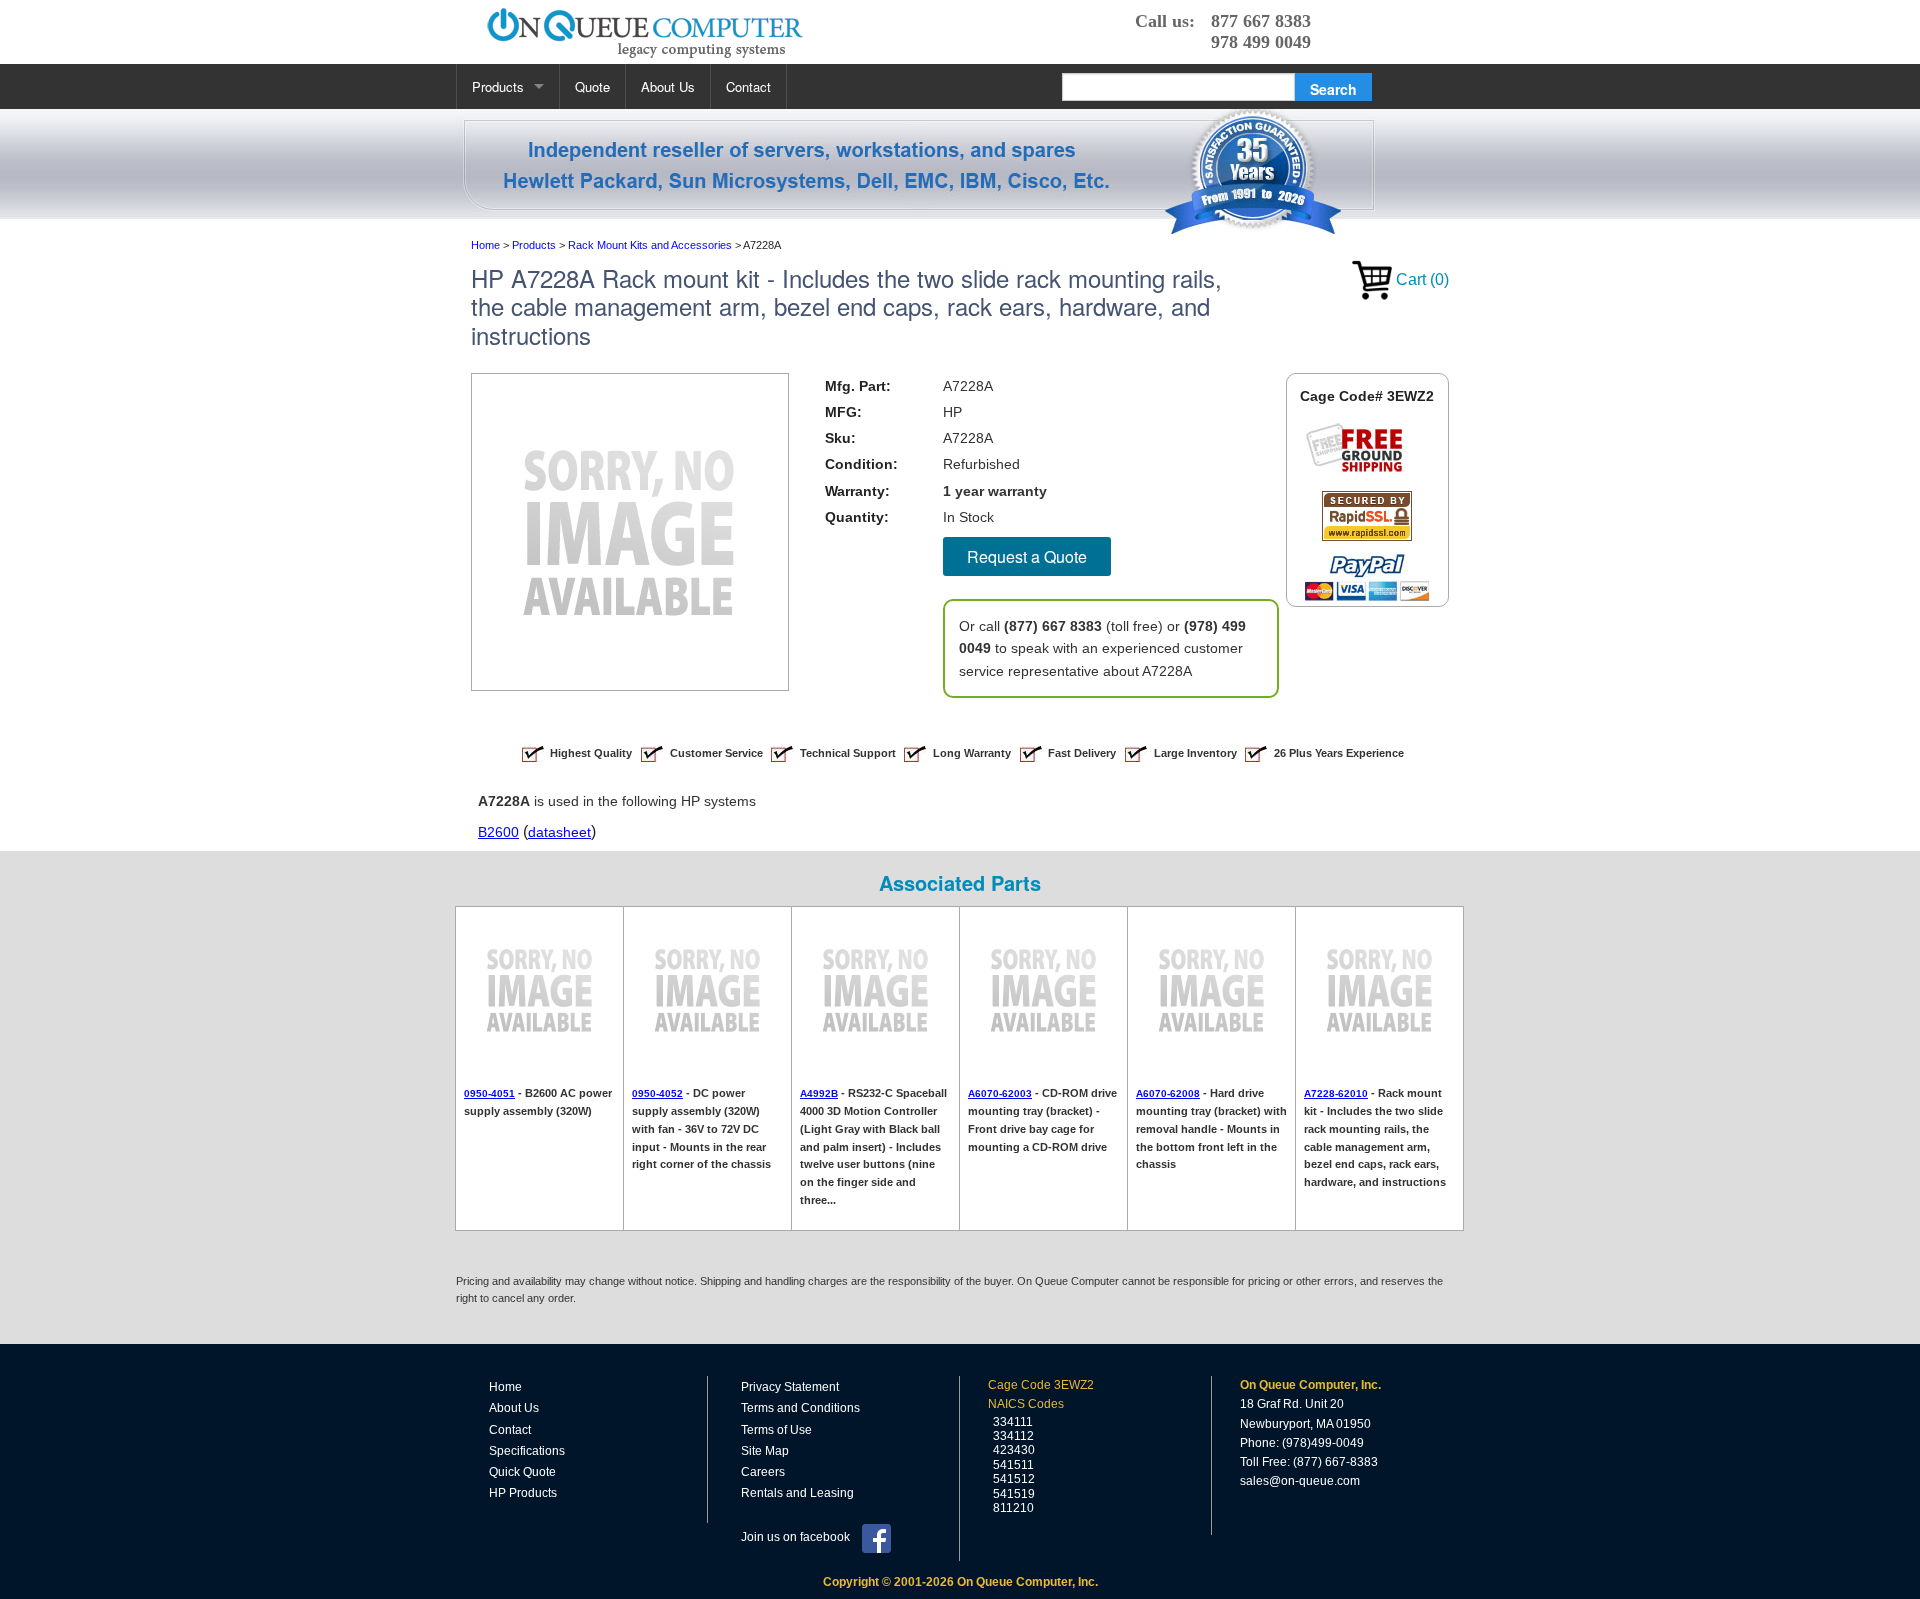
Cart (1420, 279)
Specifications (527, 1451)
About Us (668, 86)
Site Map (765, 1451)
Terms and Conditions (800, 1408)
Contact (748, 86)
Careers (763, 1472)
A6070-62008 (1168, 1093)
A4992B (819, 1093)
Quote (592, 86)
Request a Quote (1027, 556)
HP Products (523, 1493)
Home (505, 1387)
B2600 (498, 832)
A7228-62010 (1336, 1093)
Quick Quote (522, 1472)
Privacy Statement (790, 1387)
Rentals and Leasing (797, 1493)
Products (498, 86)
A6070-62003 (1000, 1093)
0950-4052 (657, 1093)
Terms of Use (776, 1430)
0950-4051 (489, 1093)
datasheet (559, 832)
